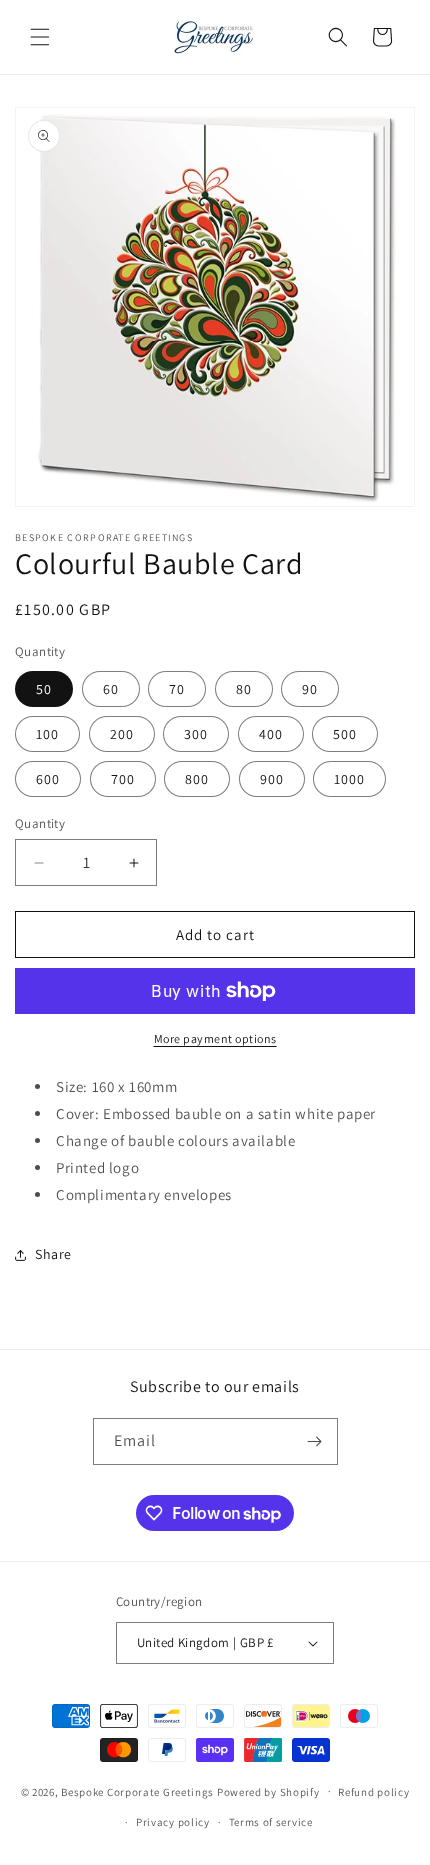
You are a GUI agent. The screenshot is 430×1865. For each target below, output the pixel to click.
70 (177, 689)
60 (111, 689)
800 (197, 779)
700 (123, 779)
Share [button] (53, 1254)
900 (272, 779)
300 (196, 734)
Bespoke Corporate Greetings (137, 1791)
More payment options (215, 1038)
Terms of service (271, 1822)
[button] (40, 37)
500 (345, 734)
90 (310, 689)
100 (47, 734)
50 (44, 689)
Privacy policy (173, 1822)
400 (271, 734)
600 (48, 779)
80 (244, 689)
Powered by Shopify (268, 1791)
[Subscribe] (315, 1441)
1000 (349, 779)
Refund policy (373, 1792)
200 (122, 734)
